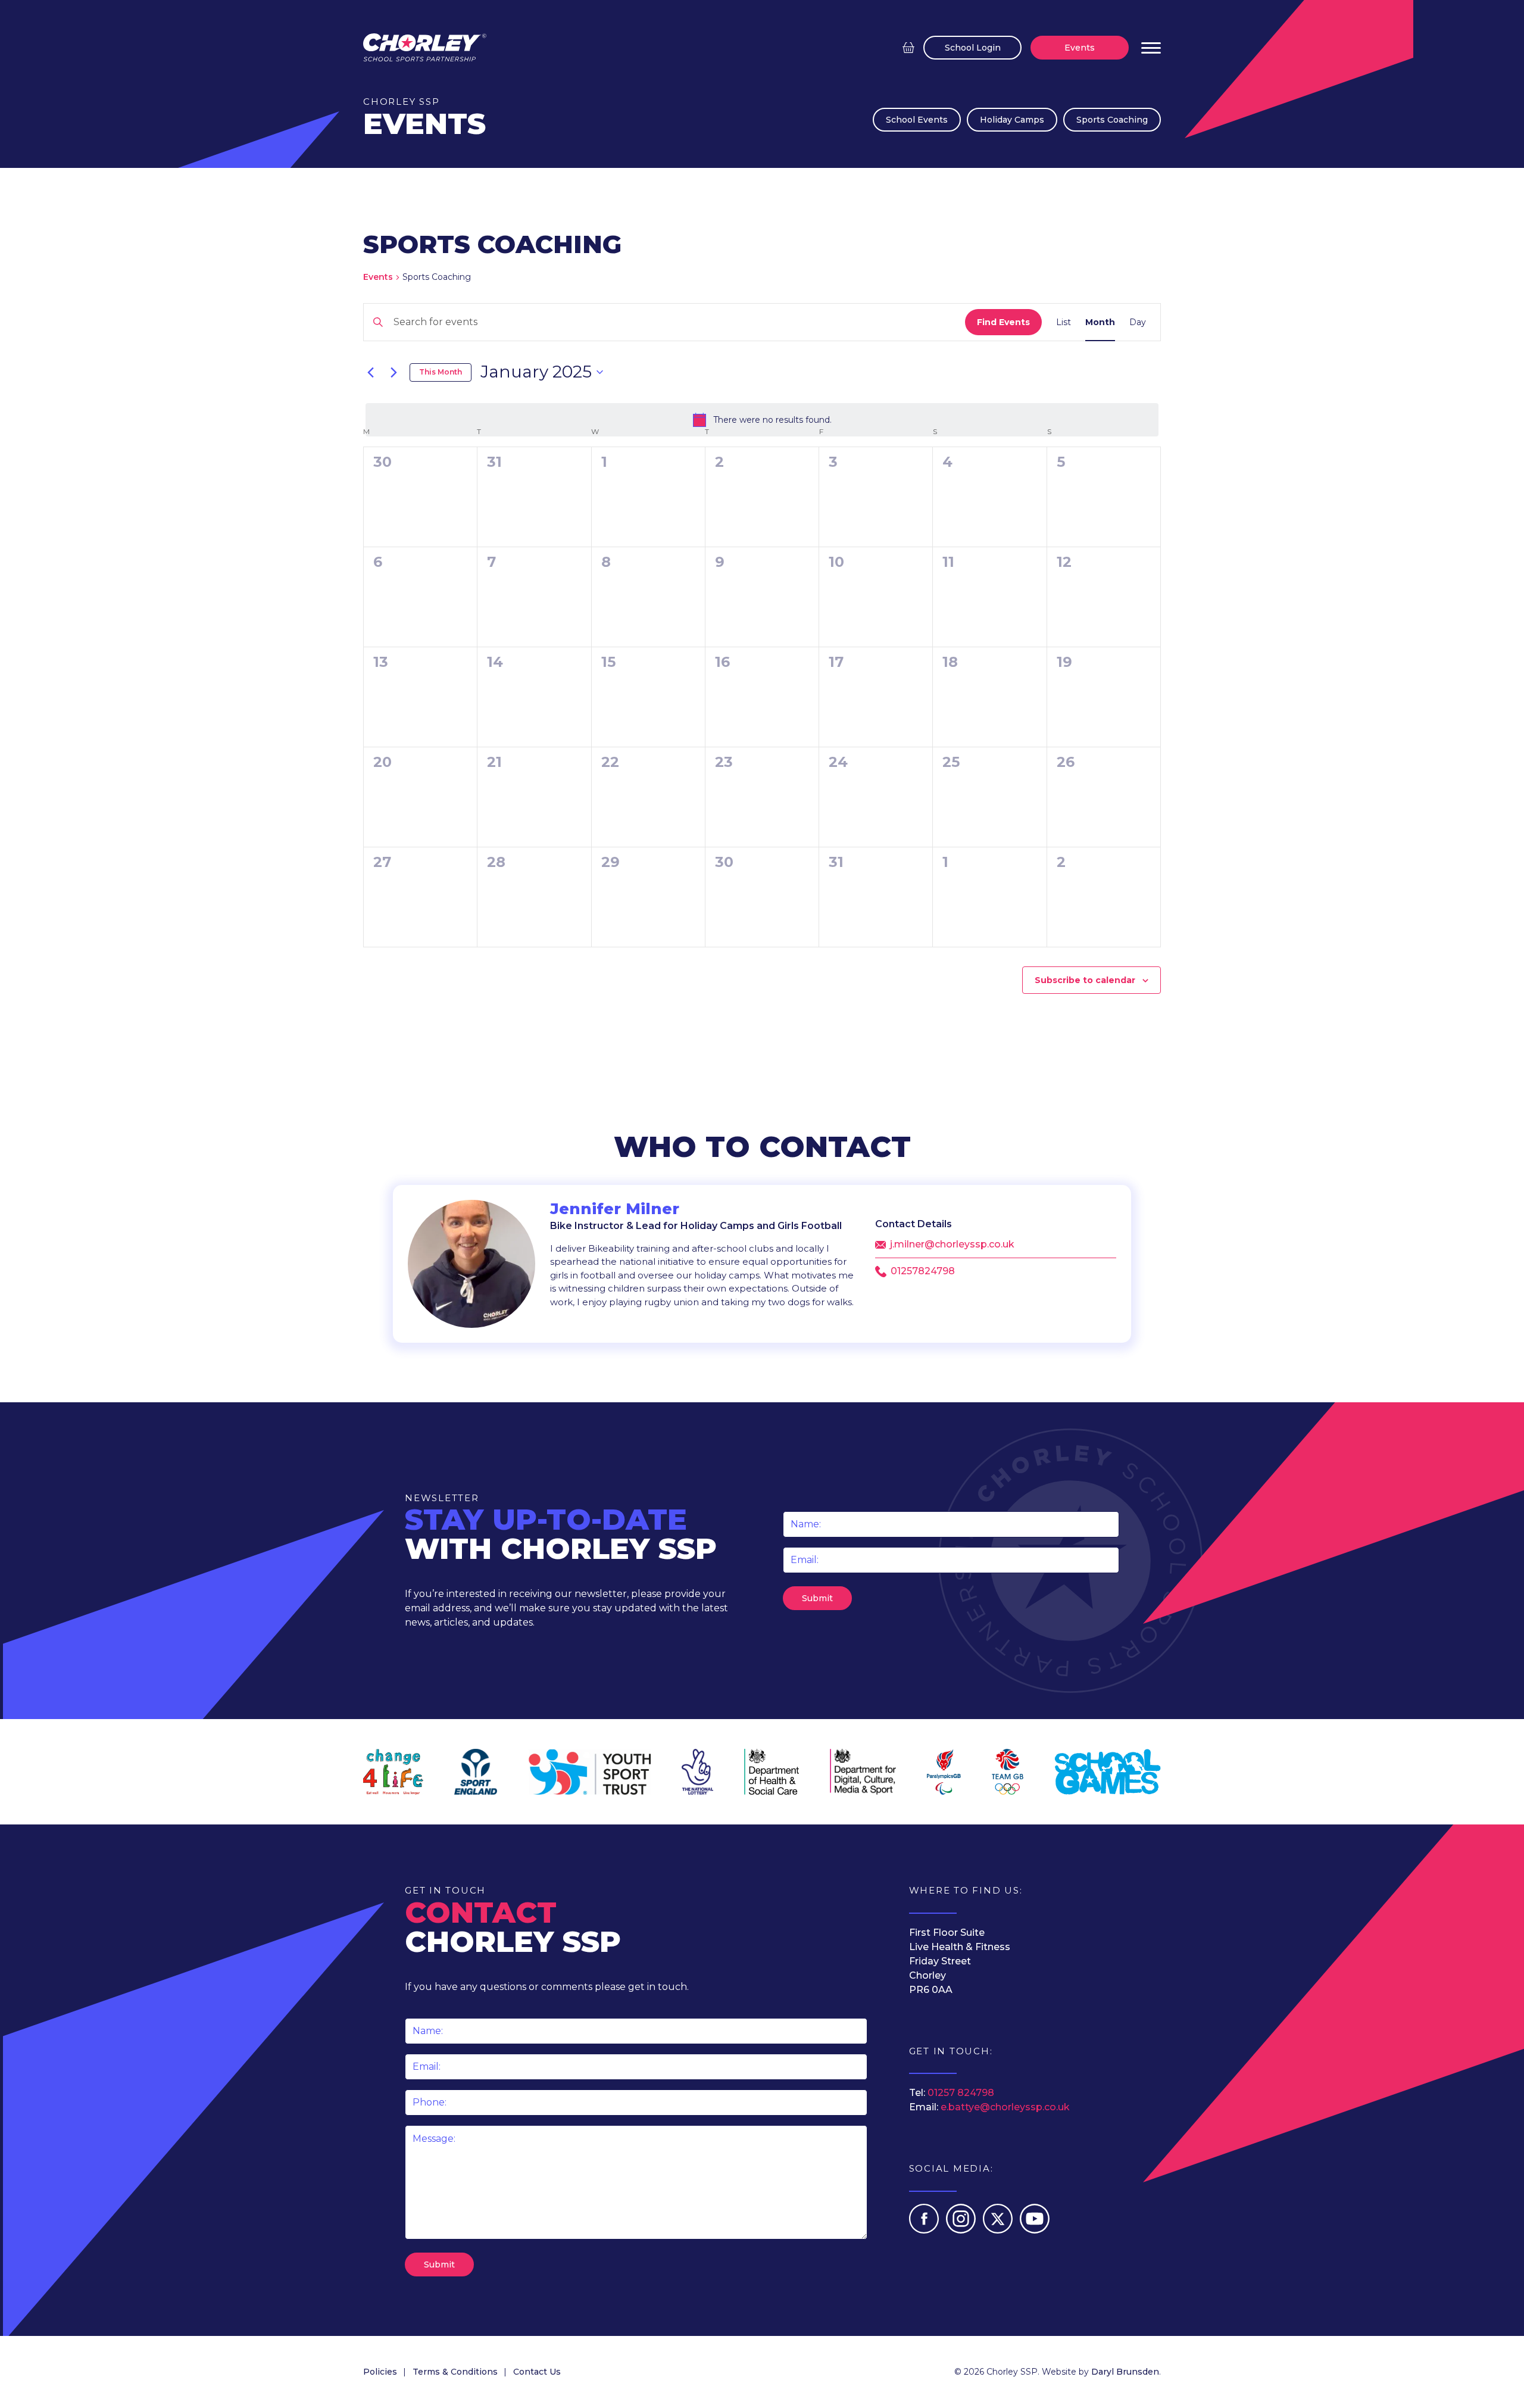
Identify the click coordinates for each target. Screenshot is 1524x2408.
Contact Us (537, 2372)
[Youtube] (1035, 2230)
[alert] (762, 420)
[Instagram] (962, 2230)
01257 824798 (961, 2093)
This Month (441, 372)
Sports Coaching (1112, 120)
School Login (973, 48)
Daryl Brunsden (1125, 2372)
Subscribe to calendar (1085, 980)
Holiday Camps (1012, 120)
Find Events (1003, 322)
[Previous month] (370, 372)
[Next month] (394, 372)
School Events (917, 120)
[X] (999, 2230)
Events (1080, 48)
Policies (380, 2372)
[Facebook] (925, 2230)
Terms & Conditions (455, 2372)
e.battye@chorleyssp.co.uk (1005, 2107)
